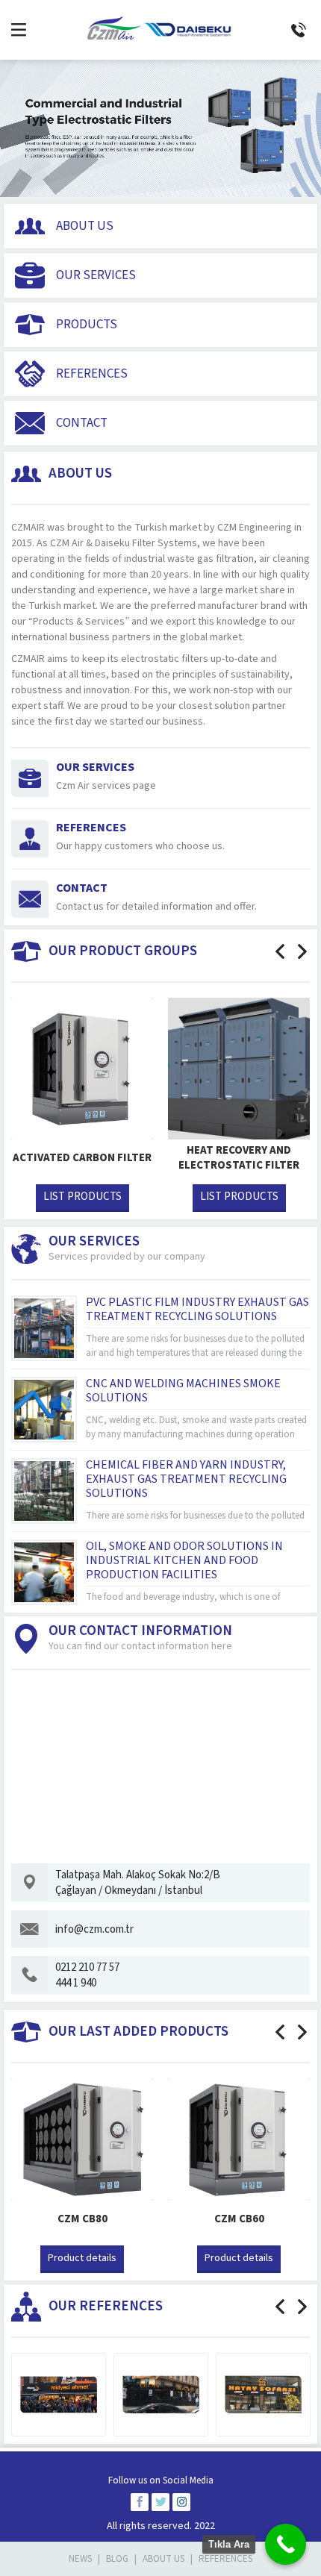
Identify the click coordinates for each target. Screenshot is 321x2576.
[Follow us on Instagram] (181, 2502)
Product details (82, 2258)
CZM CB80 (82, 2219)
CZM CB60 (239, 2219)
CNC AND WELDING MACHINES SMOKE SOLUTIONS (183, 1391)
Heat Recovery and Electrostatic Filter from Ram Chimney (239, 1166)
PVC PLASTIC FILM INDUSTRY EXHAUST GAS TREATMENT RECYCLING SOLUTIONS (197, 1309)
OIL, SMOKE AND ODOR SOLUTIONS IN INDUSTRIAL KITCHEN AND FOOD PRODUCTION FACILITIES (184, 1560)
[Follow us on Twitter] (160, 2502)
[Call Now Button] (286, 2544)
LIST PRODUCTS (82, 1197)
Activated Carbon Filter (82, 1158)
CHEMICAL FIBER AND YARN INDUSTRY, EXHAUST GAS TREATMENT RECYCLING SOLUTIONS (186, 1479)
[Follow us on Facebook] (140, 2502)
